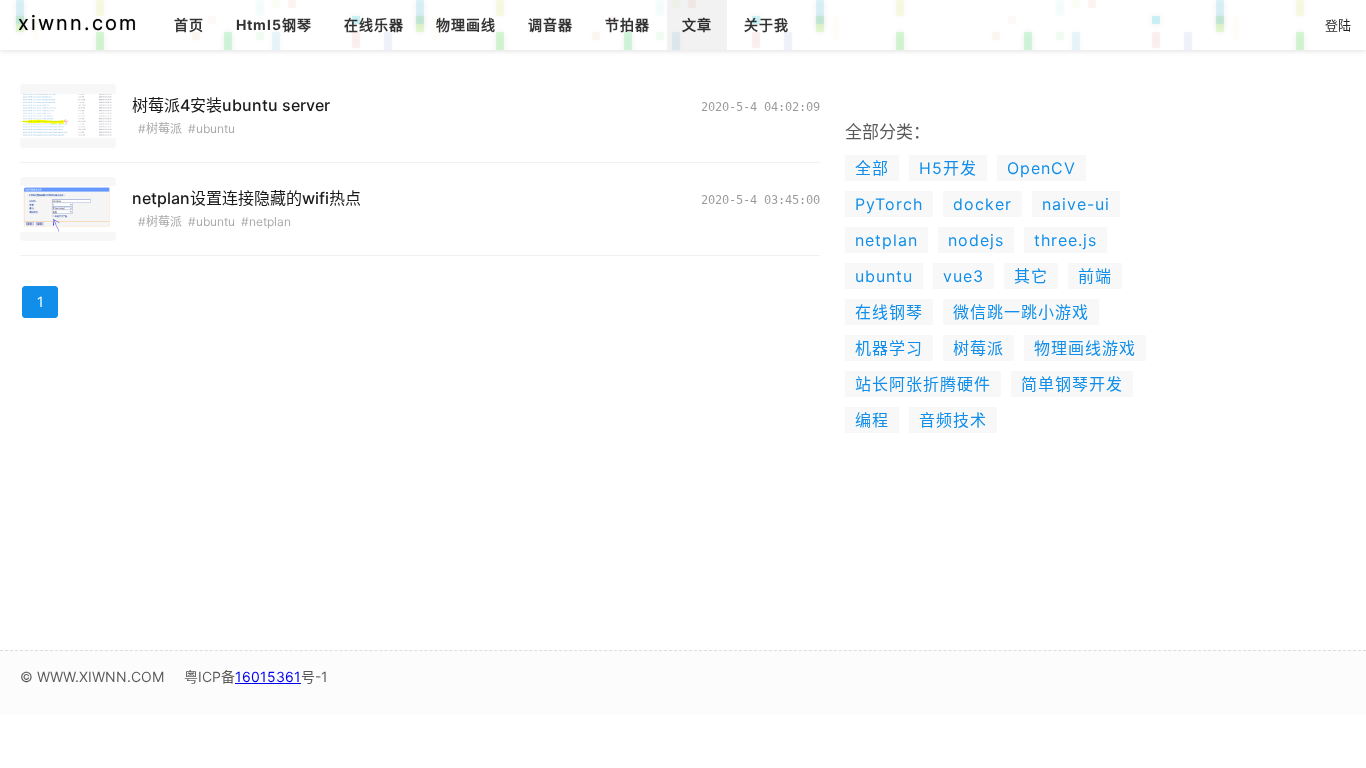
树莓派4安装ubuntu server (231, 105)
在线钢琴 (889, 312)
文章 (697, 24)
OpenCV (1041, 168)
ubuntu (884, 276)
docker (982, 204)
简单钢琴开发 (1072, 384)
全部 (872, 168)
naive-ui (1076, 204)
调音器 (550, 24)
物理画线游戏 (1085, 348)
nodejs (976, 240)
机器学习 (889, 348)
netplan (886, 240)
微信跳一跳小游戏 (1021, 312)
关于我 (766, 24)
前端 (1095, 276)
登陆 (1338, 25)
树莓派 (978, 348)
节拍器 (627, 24)
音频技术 (953, 420)
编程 (872, 420)
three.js (1065, 240)
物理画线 (466, 24)
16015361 (268, 676)
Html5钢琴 (274, 24)
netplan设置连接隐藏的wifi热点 (246, 198)
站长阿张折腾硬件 (923, 384)
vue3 (963, 276)
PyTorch (889, 204)
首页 (189, 24)
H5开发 (948, 168)
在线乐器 (374, 24)
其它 (1031, 276)
